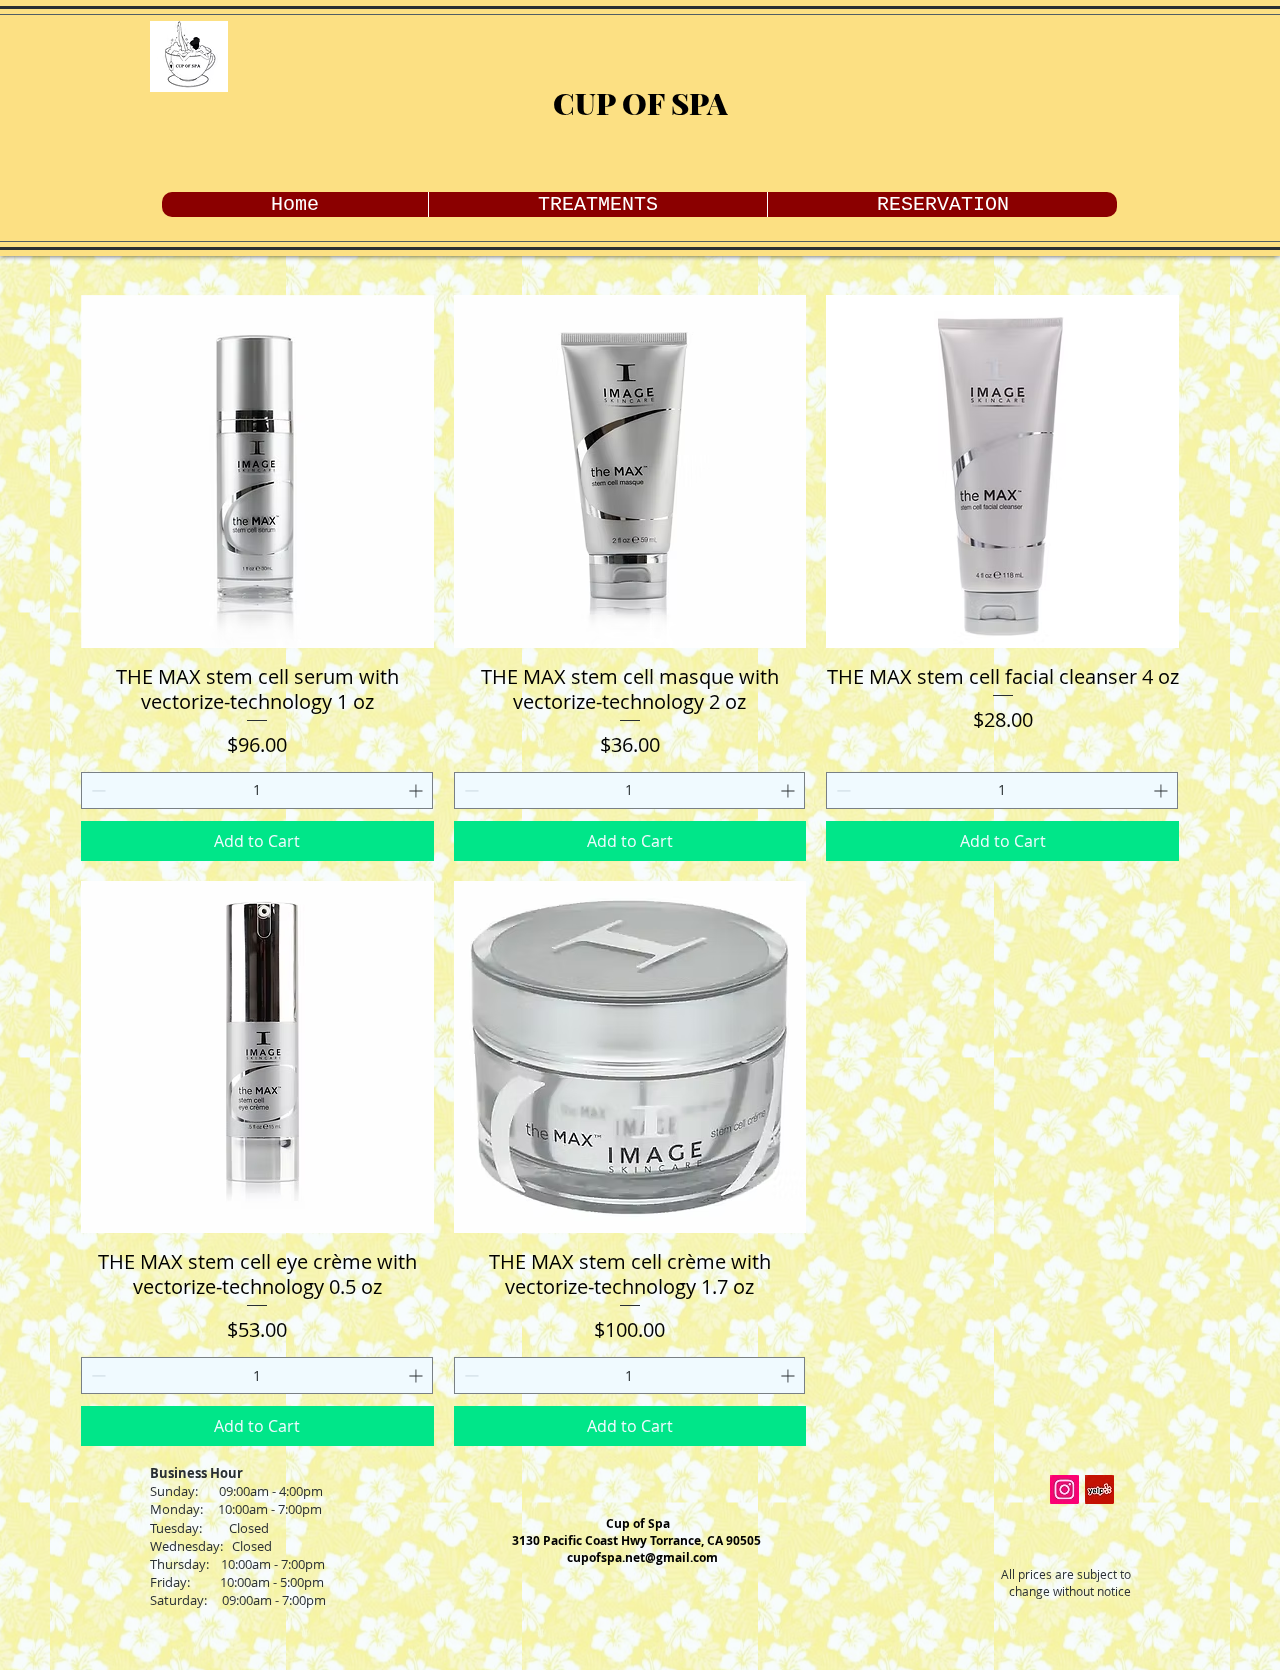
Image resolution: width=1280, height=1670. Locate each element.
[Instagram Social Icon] (1064, 1489)
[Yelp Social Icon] (1099, 1489)
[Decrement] (96, 790)
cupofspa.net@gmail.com (642, 1557)
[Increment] (417, 790)
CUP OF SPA (640, 103)
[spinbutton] (257, 790)
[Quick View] (257, 471)
